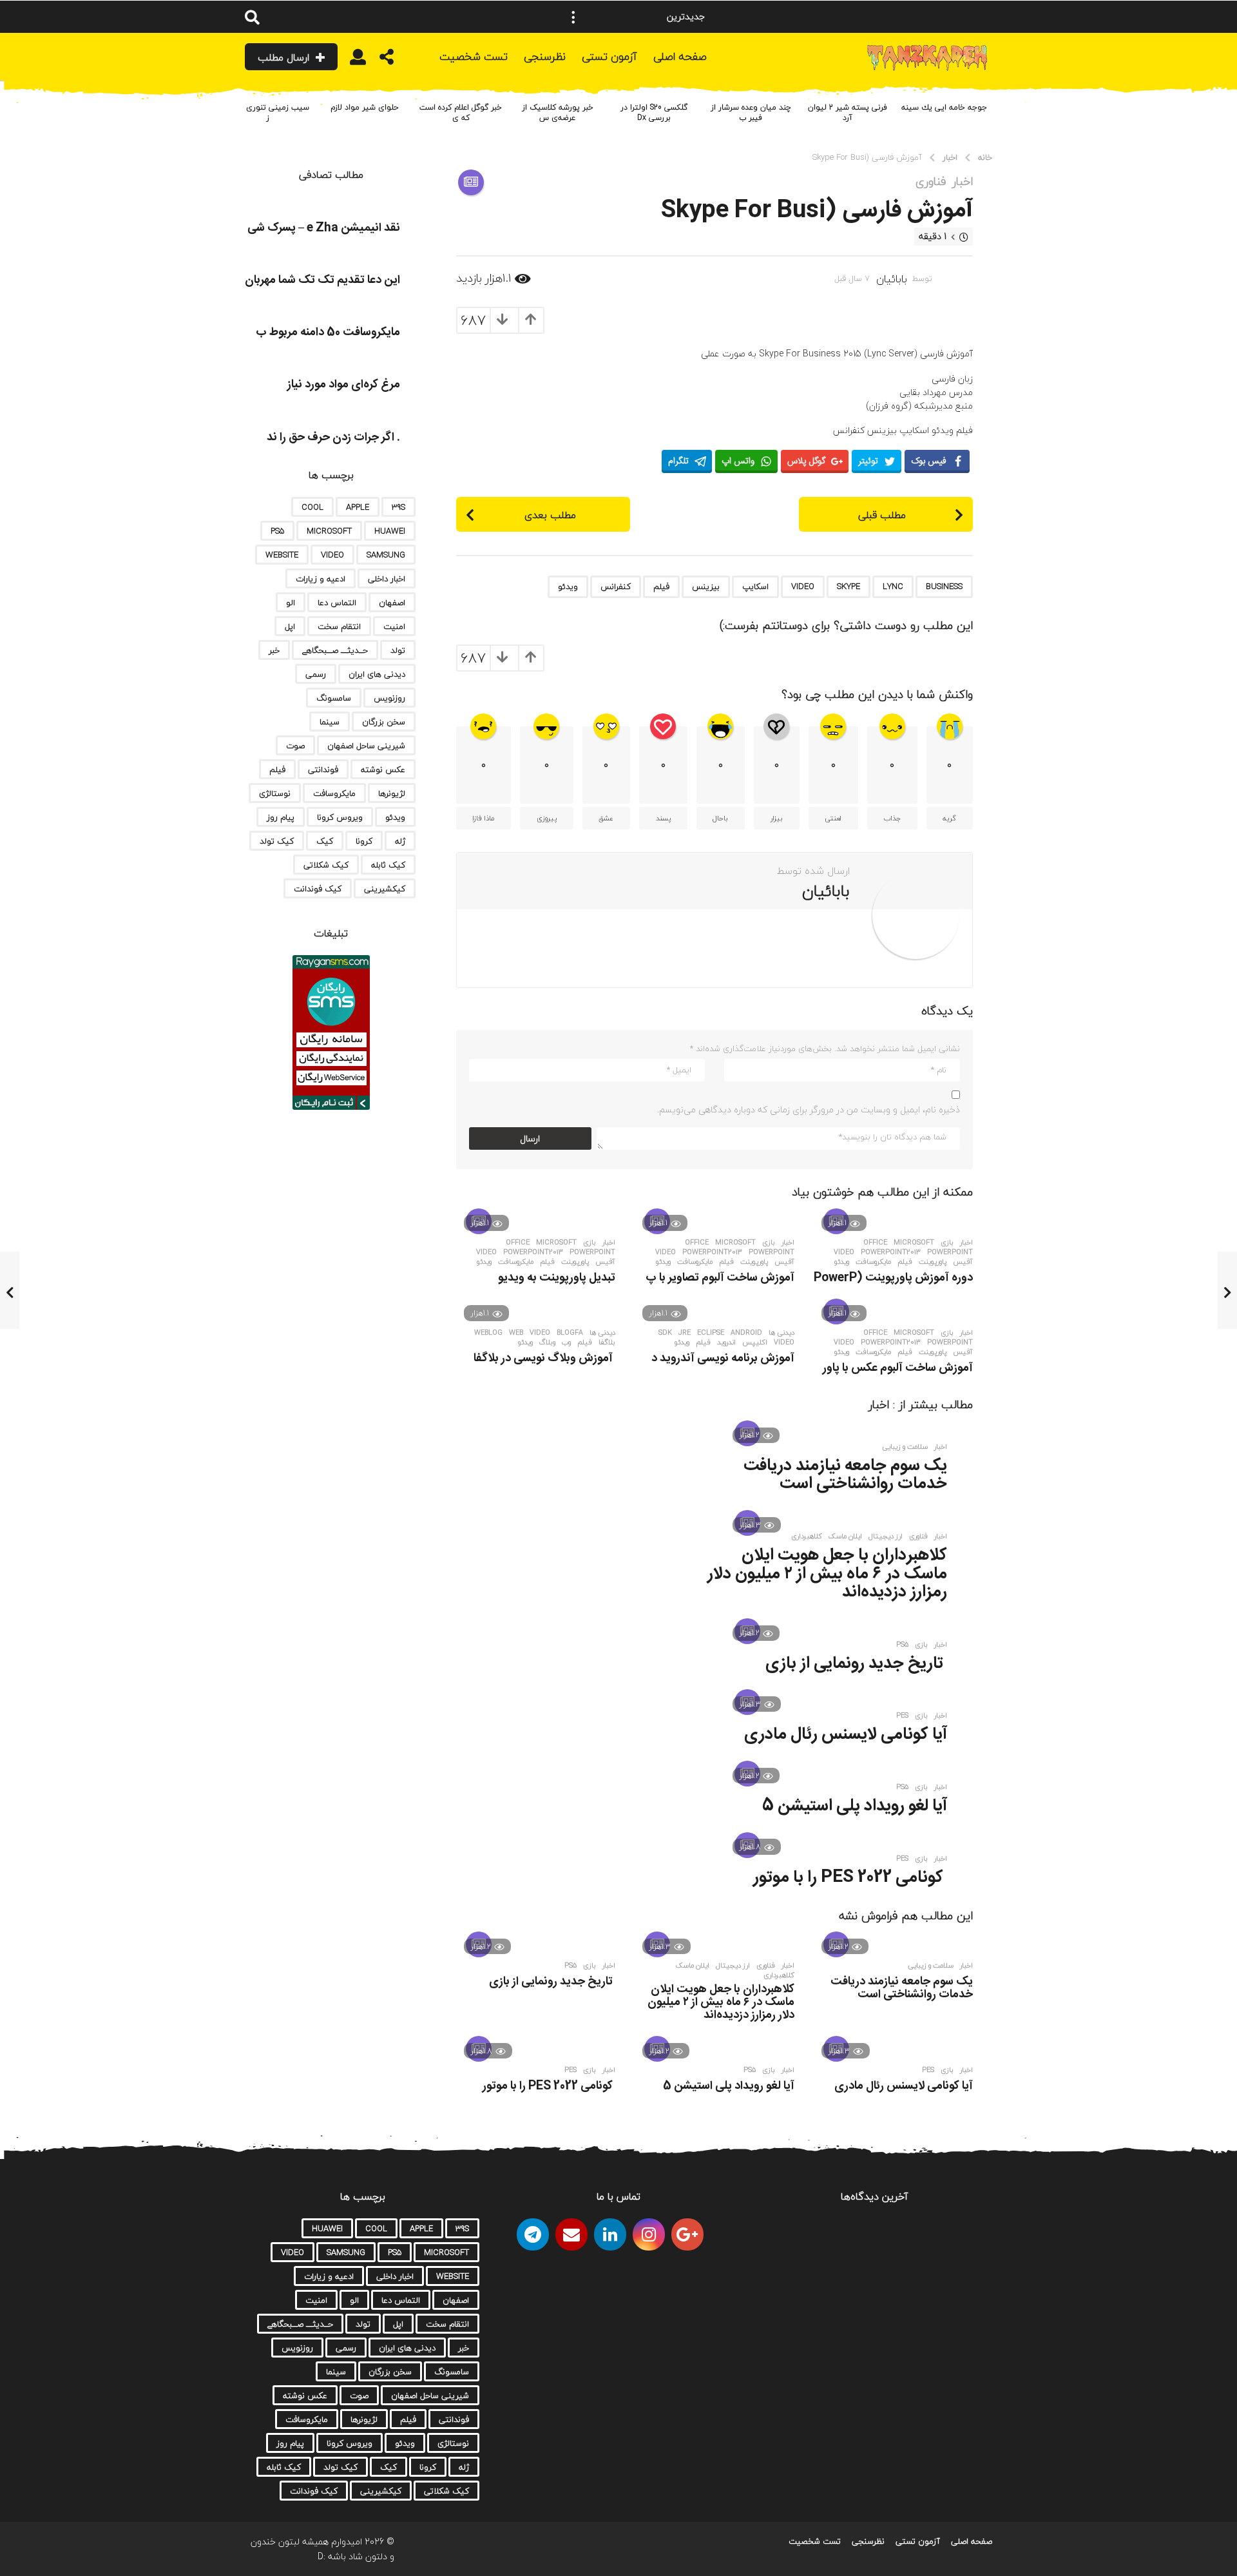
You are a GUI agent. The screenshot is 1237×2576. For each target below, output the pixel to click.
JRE (685, 1333)
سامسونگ (334, 698)
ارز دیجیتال (886, 1536)
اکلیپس (755, 1342)
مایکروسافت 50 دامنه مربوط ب (328, 333)
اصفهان (392, 603)
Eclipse (711, 1333)
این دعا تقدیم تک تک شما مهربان (322, 280)
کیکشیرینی (385, 889)
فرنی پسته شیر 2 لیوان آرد (848, 112)
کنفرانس (616, 586)
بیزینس (706, 586)
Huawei (390, 531)
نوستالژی (275, 793)
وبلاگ (547, 1342)
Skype (849, 586)
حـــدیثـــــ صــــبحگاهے (335, 650)
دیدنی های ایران (377, 674)
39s (398, 507)
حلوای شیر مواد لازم (364, 107)
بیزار (777, 818)
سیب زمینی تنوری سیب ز (267, 112)
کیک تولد (277, 841)
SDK (665, 1333)
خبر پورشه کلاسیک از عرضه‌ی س (558, 112)
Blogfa (570, 1333)
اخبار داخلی (387, 579)
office (875, 1243)
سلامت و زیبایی (905, 1447)
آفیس (963, 1262)
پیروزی (547, 818)
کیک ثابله (388, 865)
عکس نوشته (383, 770)
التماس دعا (337, 603)
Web (516, 1333)
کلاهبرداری (807, 1536)
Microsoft (914, 1243)
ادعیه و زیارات (321, 579)
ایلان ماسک (845, 1536)
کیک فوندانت (318, 889)
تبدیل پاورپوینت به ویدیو (557, 1278)
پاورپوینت (933, 1262)
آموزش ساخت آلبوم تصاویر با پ (720, 1278)
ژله (400, 841)
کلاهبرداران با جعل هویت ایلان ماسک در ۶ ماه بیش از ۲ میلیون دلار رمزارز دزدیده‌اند (827, 1574)
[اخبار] (471, 182)
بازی (947, 1243)
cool (312, 507)
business (944, 586)
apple (358, 507)
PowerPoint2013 (891, 1252)
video (803, 586)
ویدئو (568, 586)
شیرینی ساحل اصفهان (366, 746)
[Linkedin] (610, 2234)
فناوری (931, 182)
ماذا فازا (483, 818)
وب (566, 1342)
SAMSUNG (386, 555)
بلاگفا (607, 1342)
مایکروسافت (873, 1262)
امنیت (394, 626)
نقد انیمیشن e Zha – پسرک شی (324, 228)
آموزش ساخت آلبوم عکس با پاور (898, 1368)
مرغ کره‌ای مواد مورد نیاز (344, 385)
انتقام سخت (339, 626)
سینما (330, 722)
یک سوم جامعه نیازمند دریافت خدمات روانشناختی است (845, 1475)
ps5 (902, 1645)
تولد (398, 650)
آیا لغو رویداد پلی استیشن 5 (855, 1806)
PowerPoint (950, 1252)
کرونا (364, 841)
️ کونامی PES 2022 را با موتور (850, 1878)
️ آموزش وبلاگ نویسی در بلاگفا (544, 1359)
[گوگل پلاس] (687, 2234)
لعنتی (833, 818)
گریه (949, 818)
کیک (325, 841)
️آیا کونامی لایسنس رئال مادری (846, 1735)
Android (746, 1333)
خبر (274, 650)
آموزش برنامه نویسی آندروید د (723, 1359)
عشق (606, 818)
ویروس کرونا (340, 817)
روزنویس (389, 698)
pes (902, 1716)
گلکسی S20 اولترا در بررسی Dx (654, 112)
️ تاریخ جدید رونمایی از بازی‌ (856, 1664)
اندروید (726, 1342)
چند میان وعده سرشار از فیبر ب (751, 112)
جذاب (892, 818)
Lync (893, 586)
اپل (290, 626)
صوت (295, 746)
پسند (663, 818)
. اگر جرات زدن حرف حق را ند (333, 438)
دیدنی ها (782, 1333)
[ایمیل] (571, 2234)
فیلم (661, 586)
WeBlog (488, 1333)
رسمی (316, 674)
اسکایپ (755, 586)
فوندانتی (323, 770)
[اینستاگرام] (649, 2234)
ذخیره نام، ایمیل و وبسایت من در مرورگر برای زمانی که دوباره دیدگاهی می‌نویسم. (809, 1109)
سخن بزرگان (384, 722)
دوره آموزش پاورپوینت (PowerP (893, 1278)
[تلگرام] (533, 2234)
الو (291, 603)
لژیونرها (392, 793)
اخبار (963, 182)
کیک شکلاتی (326, 865)
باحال (720, 818)
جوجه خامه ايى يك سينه (944, 107)
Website (282, 555)
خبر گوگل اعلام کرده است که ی (461, 112)
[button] (573, 17)
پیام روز (281, 817)
